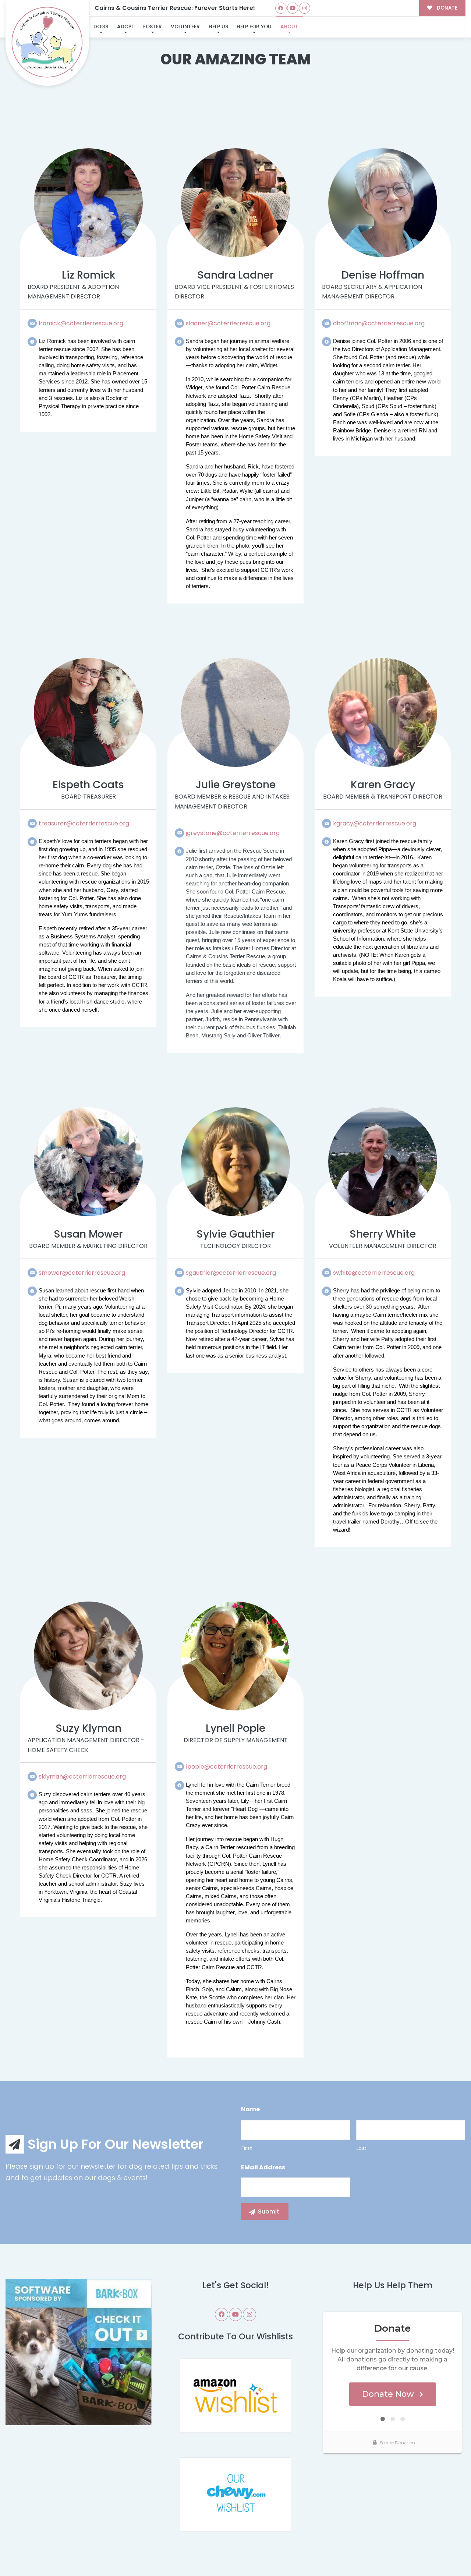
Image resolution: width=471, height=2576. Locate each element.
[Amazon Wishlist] (235, 2395)
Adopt (126, 27)
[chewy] (235, 2494)
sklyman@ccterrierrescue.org (82, 1777)
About (289, 27)
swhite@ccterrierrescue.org (374, 1273)
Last (362, 2148)
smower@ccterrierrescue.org (82, 1273)
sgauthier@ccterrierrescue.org (231, 1273)
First (247, 2148)
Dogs (101, 27)
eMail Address (263, 2168)
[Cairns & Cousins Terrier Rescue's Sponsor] (79, 2352)
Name (250, 2110)
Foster (153, 27)
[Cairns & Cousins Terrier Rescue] (47, 43)
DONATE (446, 8)
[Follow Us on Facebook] (281, 8)
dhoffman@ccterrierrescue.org (379, 323)
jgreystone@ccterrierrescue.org (233, 833)
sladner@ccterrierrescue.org (228, 323)
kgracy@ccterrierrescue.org (375, 823)
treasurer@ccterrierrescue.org (84, 823)
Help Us (218, 27)
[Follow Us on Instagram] (304, 8)
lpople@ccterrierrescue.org (226, 1767)
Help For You (254, 27)
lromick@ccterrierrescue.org (81, 323)
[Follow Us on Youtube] (293, 8)
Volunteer (185, 27)
